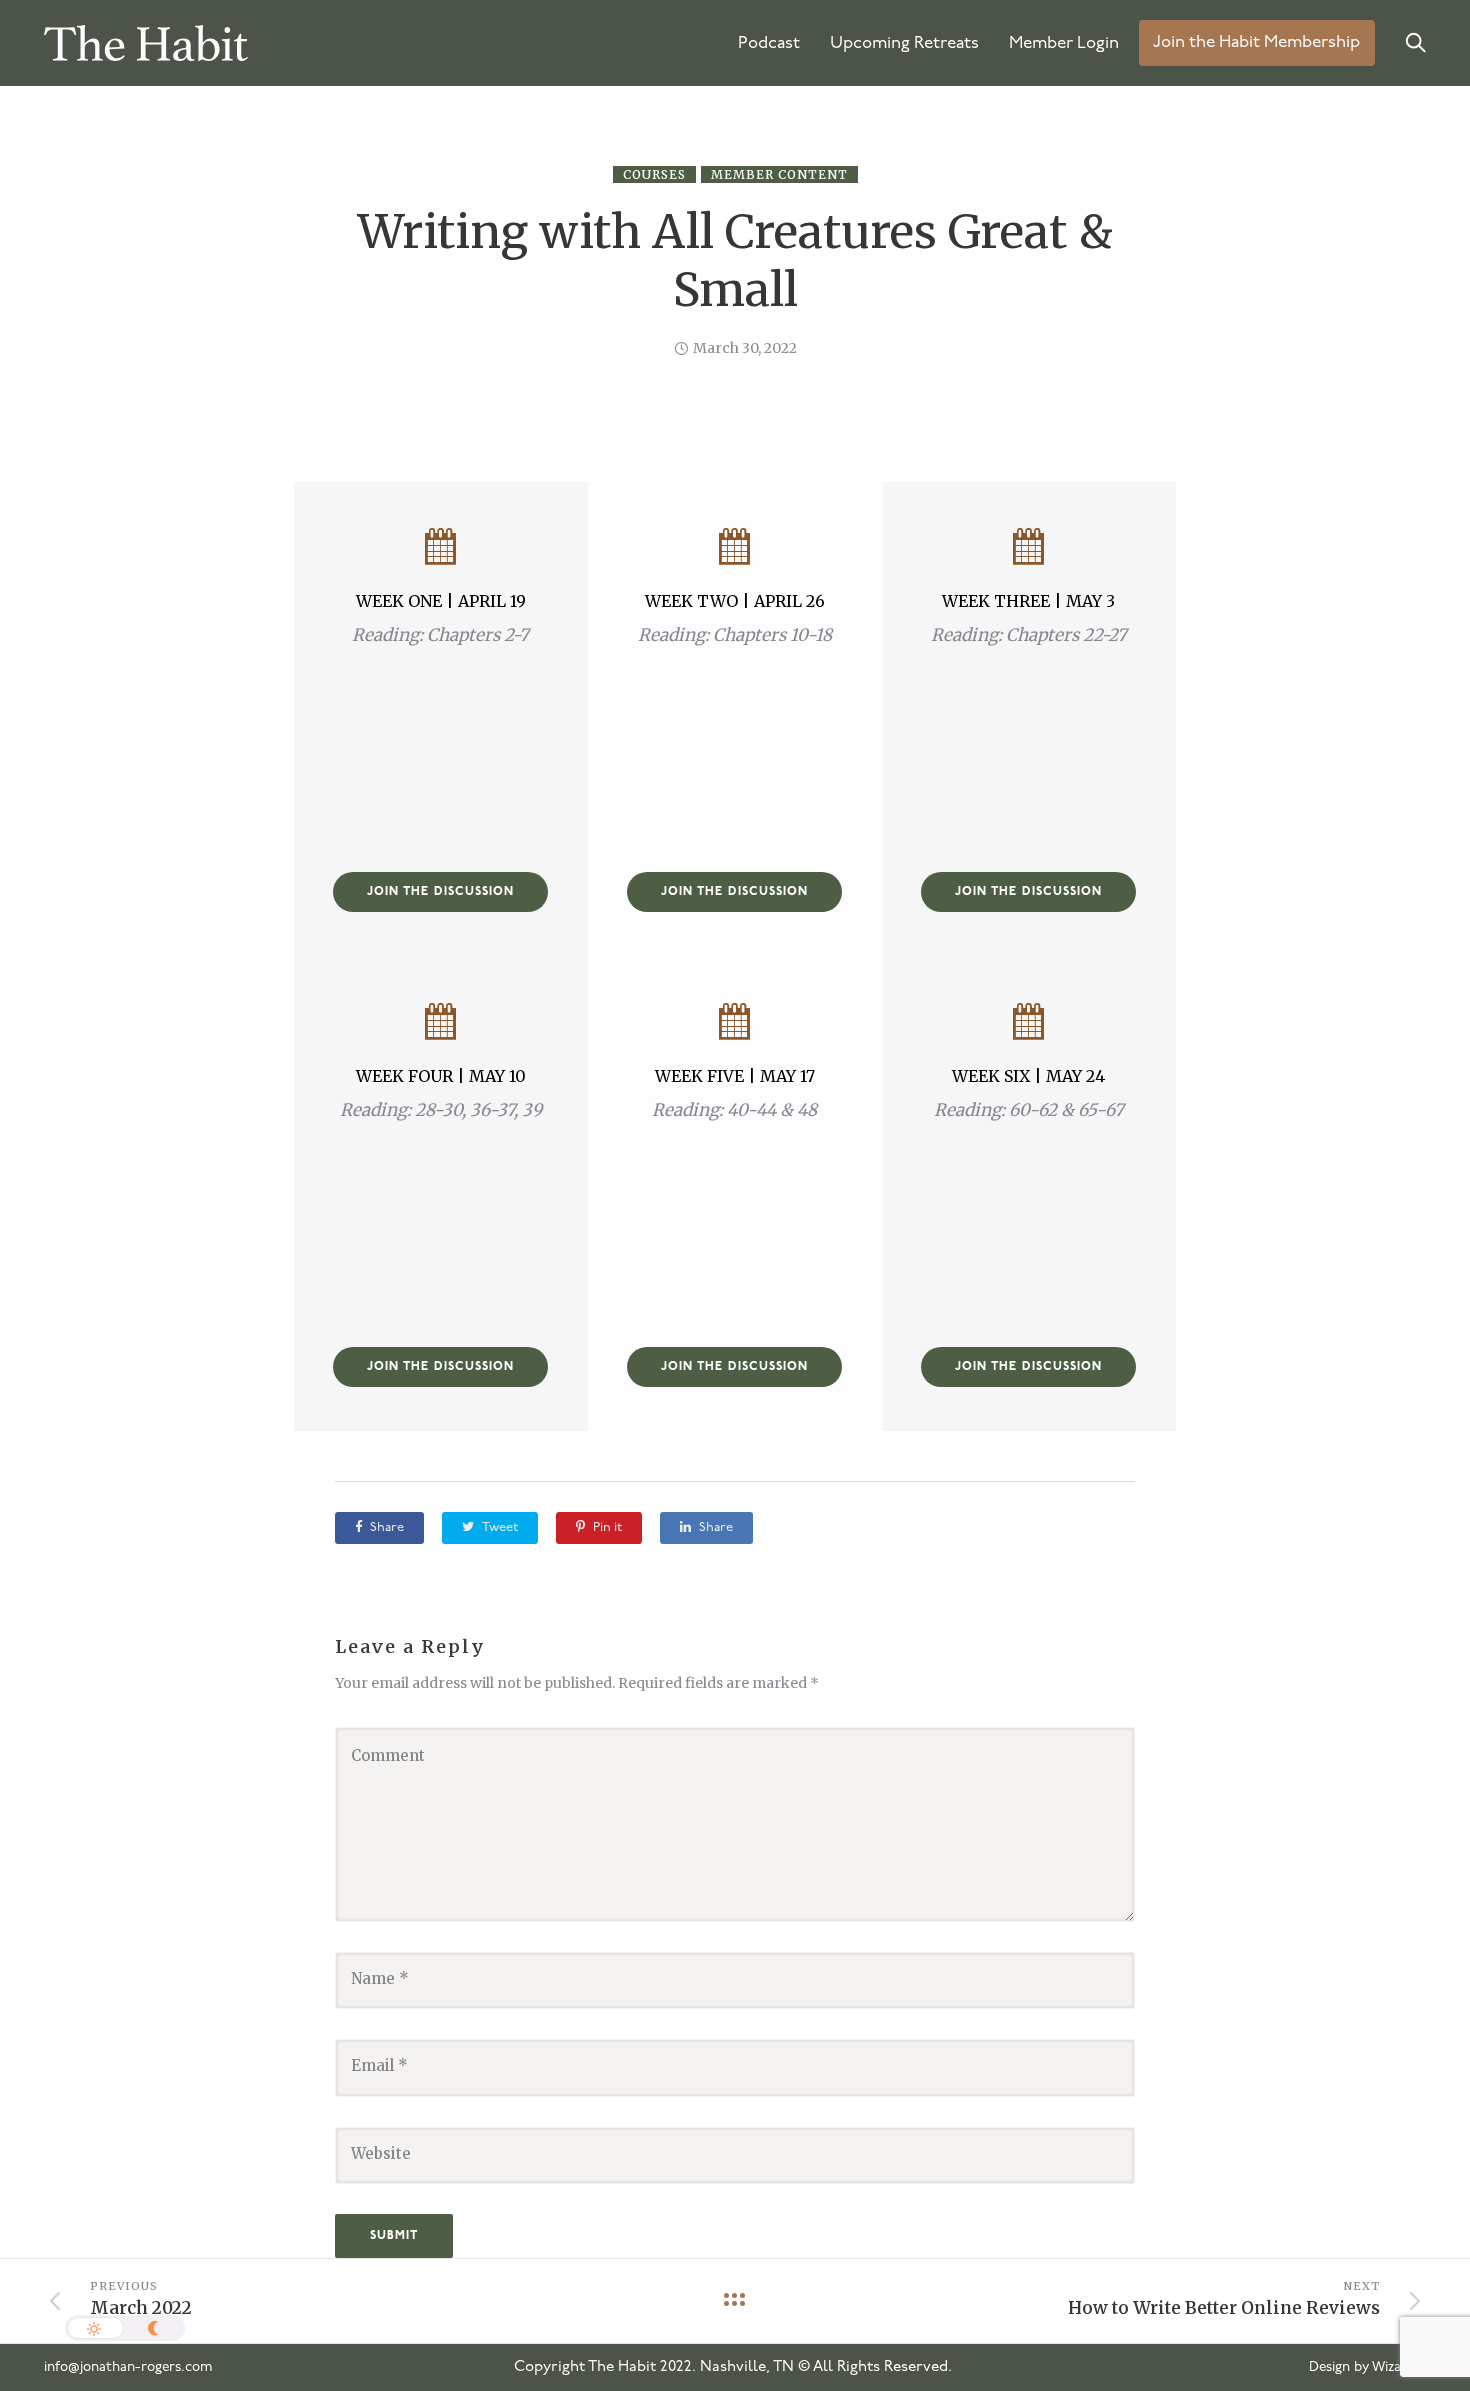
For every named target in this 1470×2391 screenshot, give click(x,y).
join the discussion (440, 892)
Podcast (769, 43)
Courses (654, 174)
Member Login (1064, 43)
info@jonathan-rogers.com (128, 2367)
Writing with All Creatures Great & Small (735, 261)
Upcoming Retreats (904, 43)
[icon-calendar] (440, 548)
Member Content (779, 174)
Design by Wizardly (1367, 2367)
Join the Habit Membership (1256, 43)
